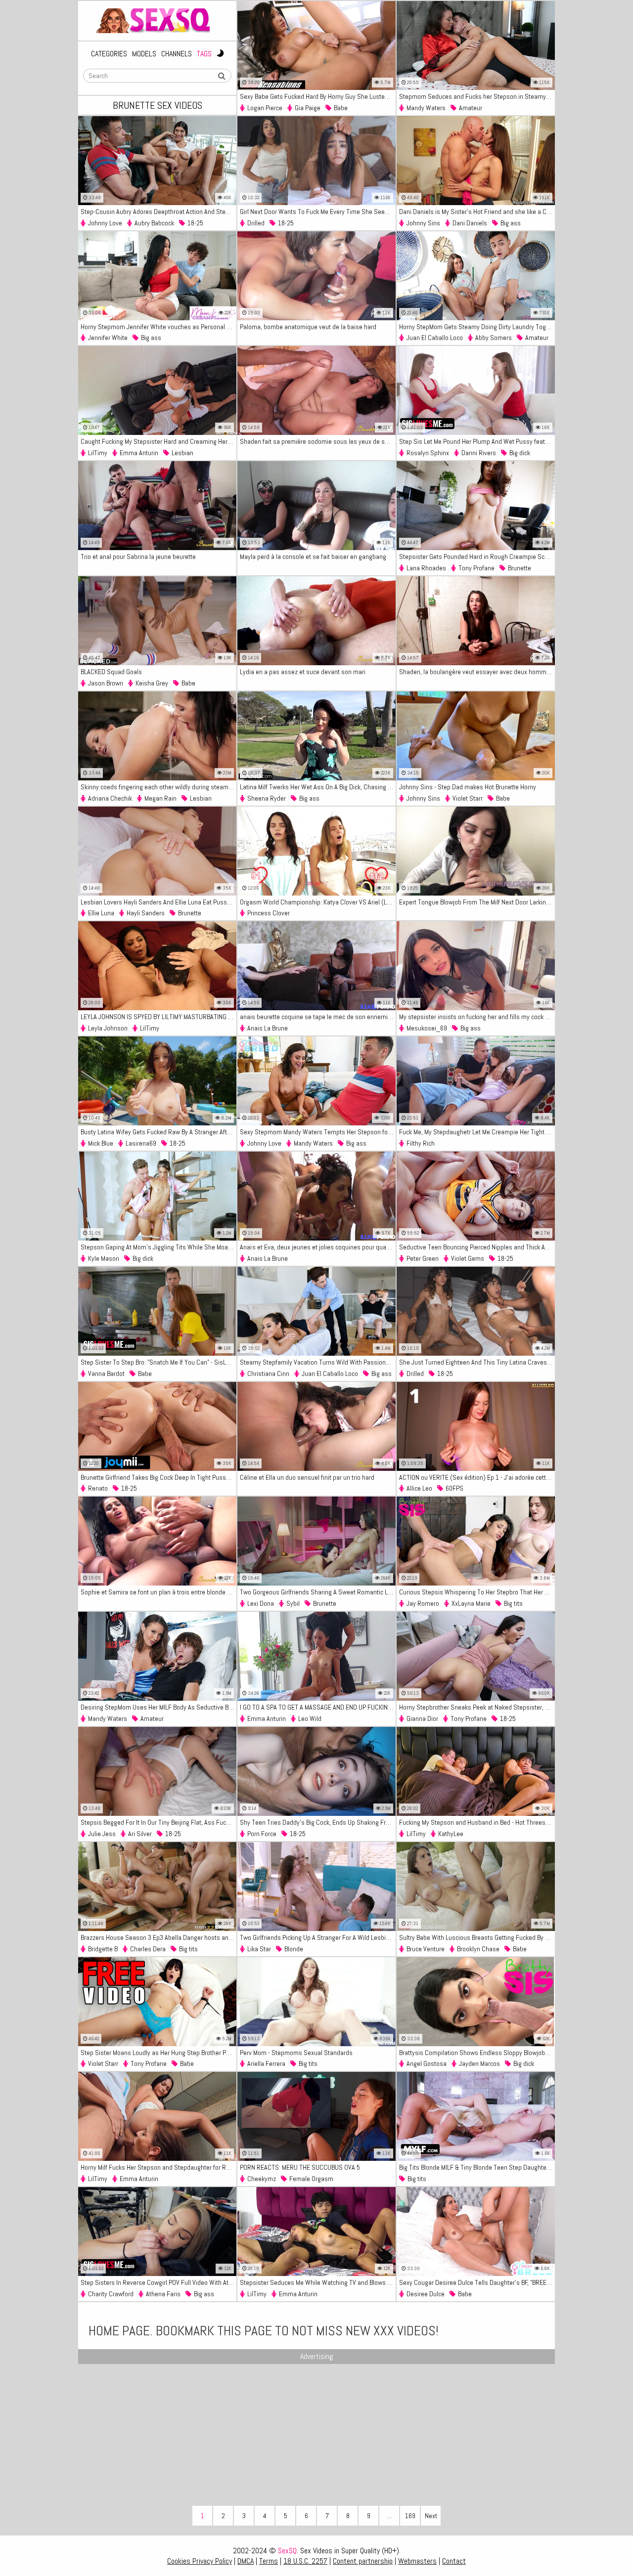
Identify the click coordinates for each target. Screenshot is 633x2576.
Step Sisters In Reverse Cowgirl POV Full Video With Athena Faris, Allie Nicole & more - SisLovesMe (158, 2282)
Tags (204, 54)
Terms (269, 2561)
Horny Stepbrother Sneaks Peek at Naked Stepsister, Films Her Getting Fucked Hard (477, 1707)
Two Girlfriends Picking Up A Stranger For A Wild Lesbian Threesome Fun (318, 1937)
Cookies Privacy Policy (200, 2561)
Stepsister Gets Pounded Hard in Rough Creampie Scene (477, 557)
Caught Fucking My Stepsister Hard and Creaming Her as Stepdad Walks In (158, 441)
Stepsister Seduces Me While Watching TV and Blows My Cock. (318, 2282)
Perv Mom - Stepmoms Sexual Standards (296, 2053)
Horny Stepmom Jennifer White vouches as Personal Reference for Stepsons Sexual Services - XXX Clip (158, 327)
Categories (109, 54)
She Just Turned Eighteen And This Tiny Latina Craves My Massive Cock (477, 1362)
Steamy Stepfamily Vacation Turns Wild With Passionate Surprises (318, 1362)
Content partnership (363, 2561)
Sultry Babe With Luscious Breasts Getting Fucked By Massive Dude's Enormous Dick (477, 1937)
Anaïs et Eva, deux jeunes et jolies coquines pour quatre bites (318, 1247)
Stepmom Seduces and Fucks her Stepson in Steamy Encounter (477, 96)
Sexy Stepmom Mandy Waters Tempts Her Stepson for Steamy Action (318, 1132)
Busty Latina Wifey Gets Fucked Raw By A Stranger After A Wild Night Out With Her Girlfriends (158, 1132)
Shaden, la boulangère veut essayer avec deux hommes (476, 672)
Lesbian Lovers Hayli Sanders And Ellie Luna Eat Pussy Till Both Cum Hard (158, 902)
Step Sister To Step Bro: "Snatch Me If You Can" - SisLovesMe (158, 1362)
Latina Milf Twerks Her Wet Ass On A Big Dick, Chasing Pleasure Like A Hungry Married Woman (318, 787)
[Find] (222, 76)
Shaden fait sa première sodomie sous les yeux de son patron (318, 441)
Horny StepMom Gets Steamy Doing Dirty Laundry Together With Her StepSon (477, 327)
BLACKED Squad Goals (111, 672)
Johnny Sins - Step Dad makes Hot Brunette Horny (468, 787)
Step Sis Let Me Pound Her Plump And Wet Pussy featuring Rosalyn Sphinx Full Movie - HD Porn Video (477, 441)
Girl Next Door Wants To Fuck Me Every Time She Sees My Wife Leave (318, 212)
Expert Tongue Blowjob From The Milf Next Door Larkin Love (477, 902)
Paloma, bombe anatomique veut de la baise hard (308, 327)
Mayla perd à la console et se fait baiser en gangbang (313, 557)
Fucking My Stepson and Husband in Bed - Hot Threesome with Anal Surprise (477, 1822)
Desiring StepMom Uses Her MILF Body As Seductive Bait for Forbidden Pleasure (158, 1707)
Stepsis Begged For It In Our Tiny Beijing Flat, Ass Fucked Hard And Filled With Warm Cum (158, 1822)
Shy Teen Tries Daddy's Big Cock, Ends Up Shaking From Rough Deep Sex (318, 1822)
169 (410, 2516)
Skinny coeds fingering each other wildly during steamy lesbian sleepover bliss (158, 787)
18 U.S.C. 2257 (305, 2561)
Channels (177, 54)
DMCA (246, 2561)
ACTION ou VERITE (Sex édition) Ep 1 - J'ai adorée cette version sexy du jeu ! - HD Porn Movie (477, 1477)
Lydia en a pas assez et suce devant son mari (303, 672)
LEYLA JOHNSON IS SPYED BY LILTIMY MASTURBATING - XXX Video (158, 1017)
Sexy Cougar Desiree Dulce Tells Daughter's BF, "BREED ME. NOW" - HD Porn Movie (477, 2282)
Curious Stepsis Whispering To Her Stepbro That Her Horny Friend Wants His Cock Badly (477, 1592)
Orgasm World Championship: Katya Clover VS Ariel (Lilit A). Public (318, 902)
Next (431, 2516)
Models (144, 54)
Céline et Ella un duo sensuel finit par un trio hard (307, 1477)
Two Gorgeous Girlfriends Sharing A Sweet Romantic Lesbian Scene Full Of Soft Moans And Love (318, 1592)
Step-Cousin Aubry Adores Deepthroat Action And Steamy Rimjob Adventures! (158, 212)
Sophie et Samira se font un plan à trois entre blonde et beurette (158, 1592)
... (389, 2516)
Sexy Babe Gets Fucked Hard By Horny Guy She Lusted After (318, 96)
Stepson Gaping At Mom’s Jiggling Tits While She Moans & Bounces (158, 1247)
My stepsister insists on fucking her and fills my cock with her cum (477, 1017)
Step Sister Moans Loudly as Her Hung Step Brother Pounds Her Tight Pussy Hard (158, 2053)
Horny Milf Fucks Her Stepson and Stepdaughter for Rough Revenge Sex (158, 2167)
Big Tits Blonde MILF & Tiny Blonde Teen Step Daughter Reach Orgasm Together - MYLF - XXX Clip (477, 2167)
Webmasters (417, 2561)
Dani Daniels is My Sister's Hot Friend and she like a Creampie (477, 212)
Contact (454, 2561)
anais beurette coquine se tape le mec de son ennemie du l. (318, 1017)
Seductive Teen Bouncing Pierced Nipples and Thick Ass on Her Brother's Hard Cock (477, 1247)
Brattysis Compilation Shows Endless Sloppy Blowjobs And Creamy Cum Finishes (477, 2053)
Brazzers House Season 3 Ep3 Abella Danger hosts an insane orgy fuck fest (158, 1937)
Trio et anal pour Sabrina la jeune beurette (138, 557)
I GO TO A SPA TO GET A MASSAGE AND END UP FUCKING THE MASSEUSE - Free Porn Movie (318, 1707)
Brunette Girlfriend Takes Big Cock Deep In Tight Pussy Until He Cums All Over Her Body (158, 1477)
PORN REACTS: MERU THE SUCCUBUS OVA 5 (300, 2167)
